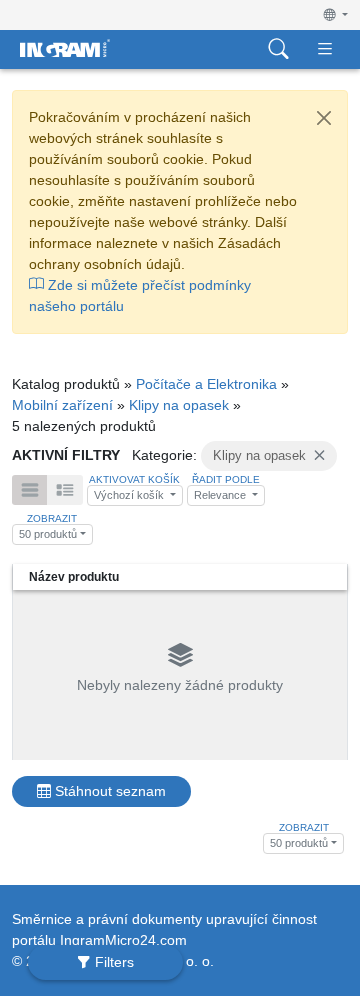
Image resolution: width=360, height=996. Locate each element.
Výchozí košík (130, 495)
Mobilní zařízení (62, 405)
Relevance (221, 495)
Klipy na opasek (179, 405)
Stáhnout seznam (108, 791)
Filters (112, 962)
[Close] (324, 118)
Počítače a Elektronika (206, 384)
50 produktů (48, 534)
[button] (336, 15)
